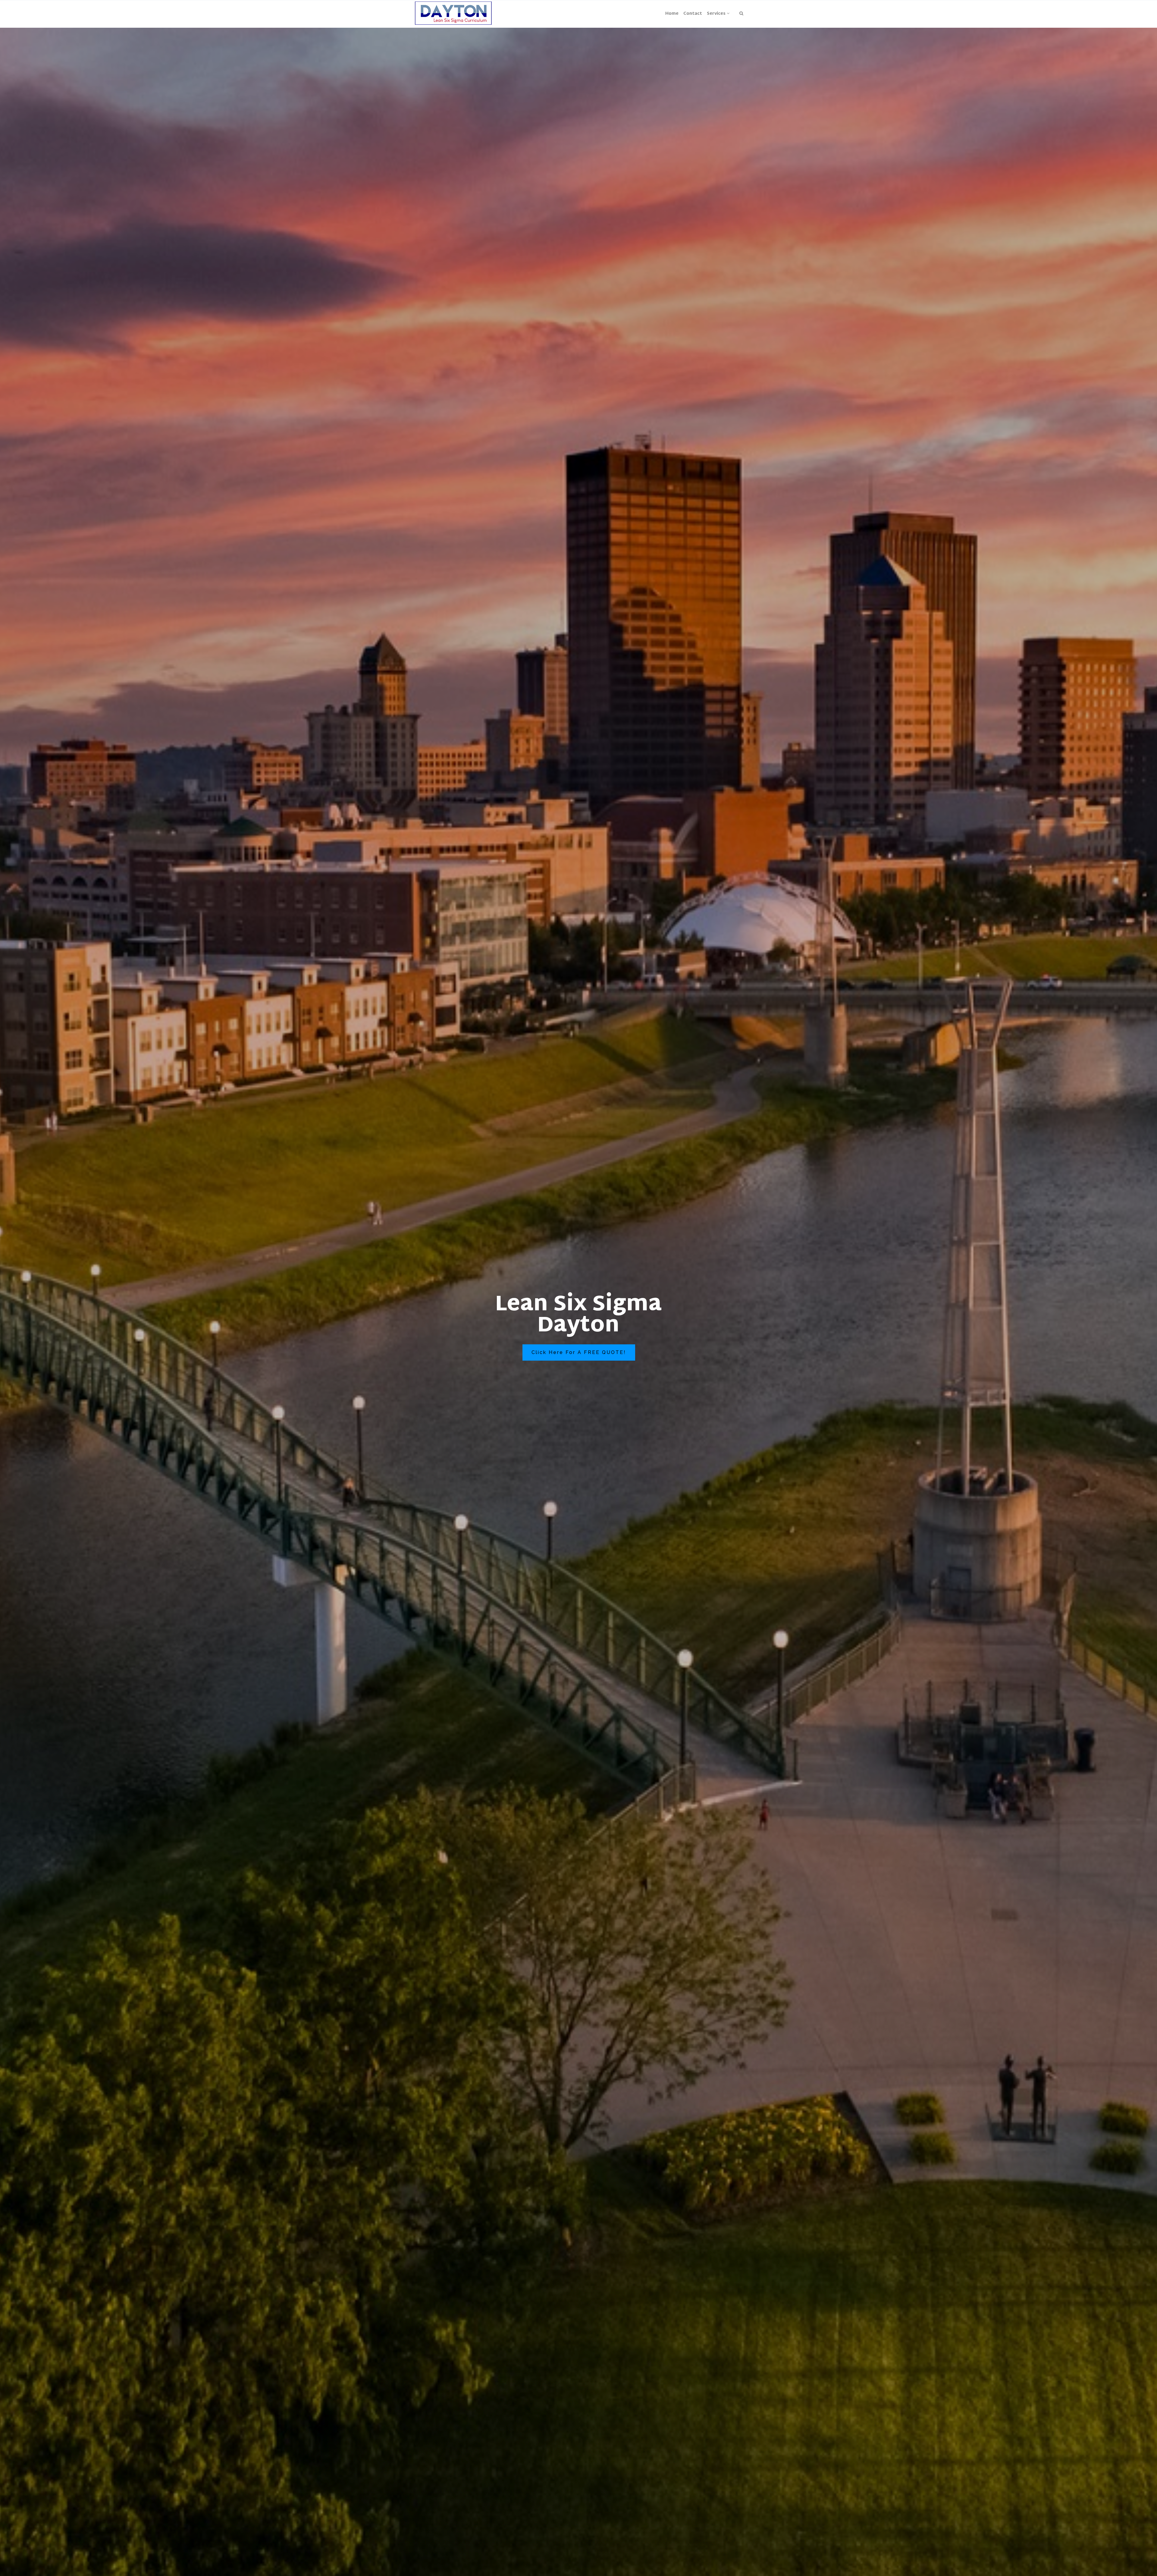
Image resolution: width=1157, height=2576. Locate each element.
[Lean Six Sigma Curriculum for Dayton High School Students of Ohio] (453, 14)
